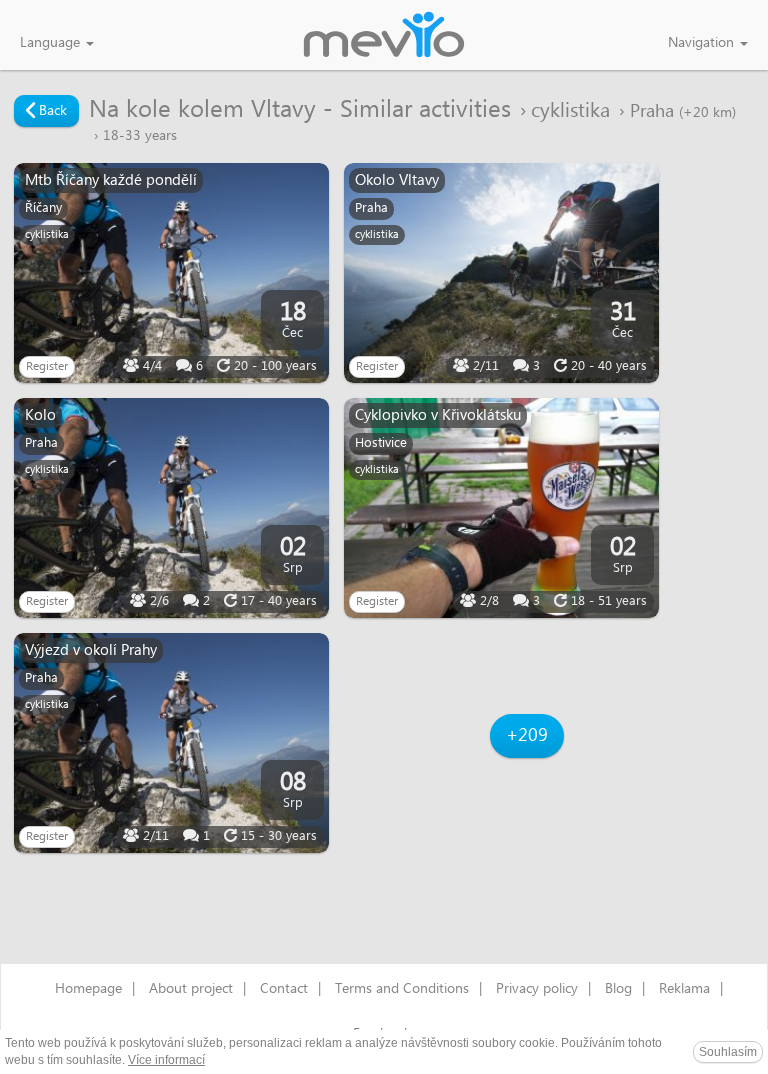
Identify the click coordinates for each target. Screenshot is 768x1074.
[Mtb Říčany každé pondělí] (171, 273)
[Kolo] (171, 508)
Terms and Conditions (402, 989)
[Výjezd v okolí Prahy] (171, 743)
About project (191, 989)
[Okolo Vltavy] (501, 273)
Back (51, 111)
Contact (284, 989)
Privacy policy (537, 989)
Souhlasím (728, 1052)
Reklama (684, 989)
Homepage (88, 989)
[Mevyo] (384, 36)
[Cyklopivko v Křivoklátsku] (501, 508)
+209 (527, 735)
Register (47, 366)
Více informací (166, 1060)
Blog (618, 989)
